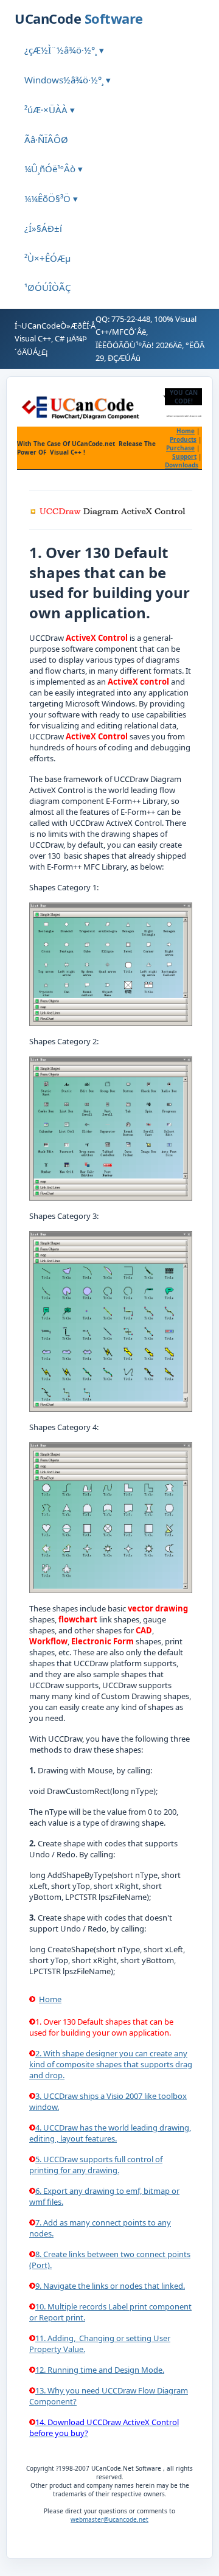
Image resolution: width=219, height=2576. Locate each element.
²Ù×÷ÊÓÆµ (47, 258)
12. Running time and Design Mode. (100, 2370)
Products (183, 439)
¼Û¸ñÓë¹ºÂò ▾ (54, 169)
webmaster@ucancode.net (109, 2519)
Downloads (182, 465)
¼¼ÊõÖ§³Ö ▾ (51, 198)
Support (184, 456)
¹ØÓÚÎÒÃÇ (47, 287)
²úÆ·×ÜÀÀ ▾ (50, 110)
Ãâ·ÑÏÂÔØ (46, 139)
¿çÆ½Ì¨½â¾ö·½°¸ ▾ (64, 50)
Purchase (180, 448)
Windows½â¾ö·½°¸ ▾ (68, 80)
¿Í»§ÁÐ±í (43, 228)
